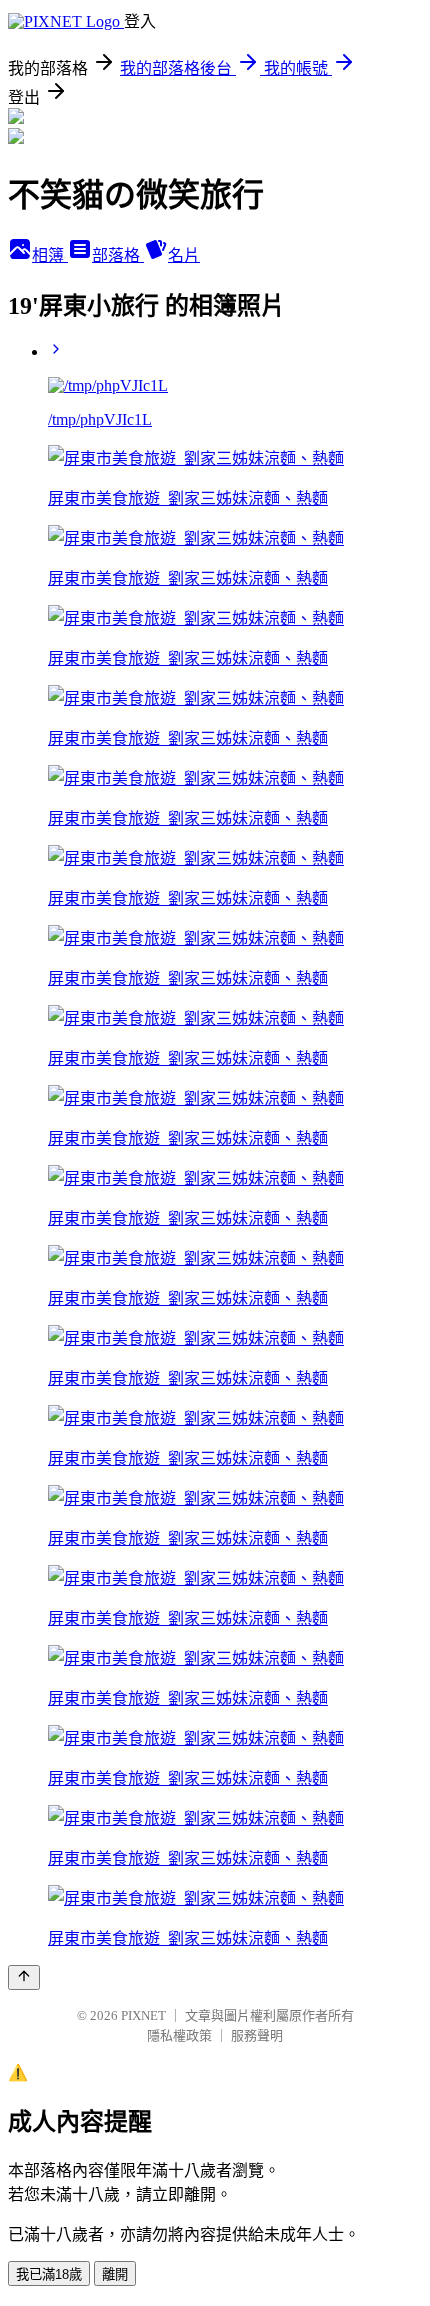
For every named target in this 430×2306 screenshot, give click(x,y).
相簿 (50, 255)
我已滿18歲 (49, 2274)
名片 (184, 255)
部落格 (118, 255)
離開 (115, 2274)
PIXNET (143, 2015)
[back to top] (24, 1977)
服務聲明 (257, 2035)
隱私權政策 (179, 2035)
